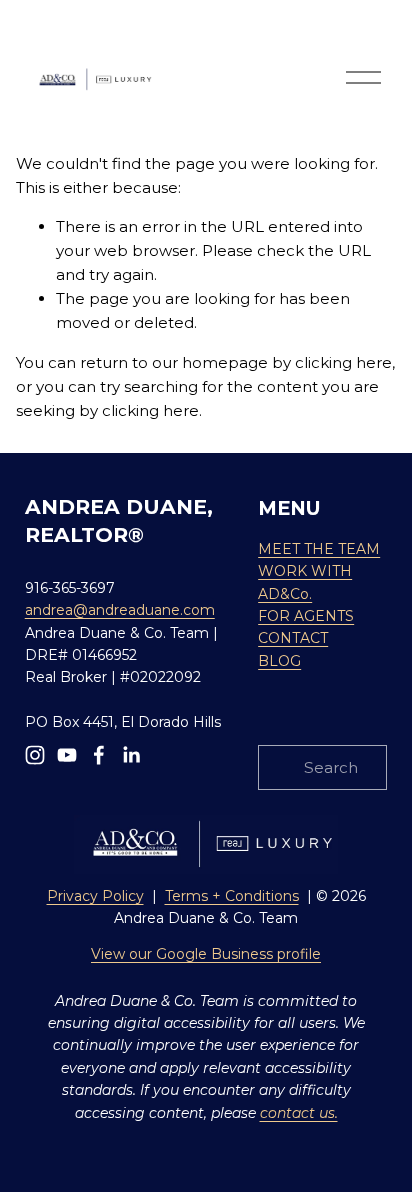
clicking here (343, 362)
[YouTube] (67, 755)
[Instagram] (35, 755)
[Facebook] (99, 755)
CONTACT (293, 638)
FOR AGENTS (306, 616)
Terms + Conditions (232, 896)
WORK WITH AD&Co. (305, 582)
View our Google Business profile (206, 954)
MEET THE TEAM (319, 549)
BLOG (279, 661)
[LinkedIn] (131, 755)
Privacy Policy (95, 896)
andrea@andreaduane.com (120, 610)
